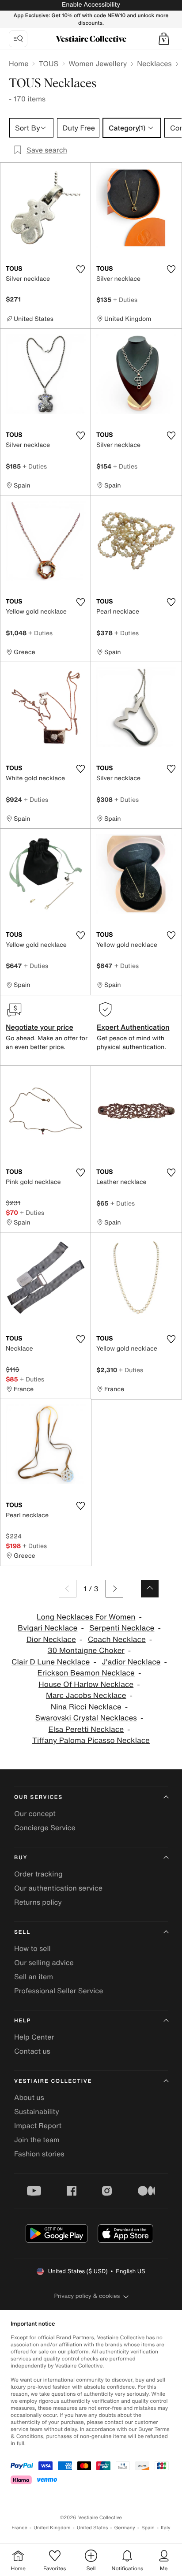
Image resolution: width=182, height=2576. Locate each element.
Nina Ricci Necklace (86, 1707)
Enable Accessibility (91, 5)
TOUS (48, 63)
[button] (164, 39)
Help (23, 2021)
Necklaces (154, 63)
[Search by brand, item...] (18, 39)
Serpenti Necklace (122, 1628)
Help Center (34, 2037)
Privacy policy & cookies (87, 2296)
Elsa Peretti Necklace (86, 1729)
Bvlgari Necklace (47, 1628)
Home (19, 63)
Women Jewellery (98, 63)
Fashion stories (39, 2154)
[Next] (114, 1589)
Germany (125, 2528)
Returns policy (38, 1902)
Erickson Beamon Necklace (86, 1673)
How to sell (32, 1948)
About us (29, 2097)
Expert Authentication (133, 1027)
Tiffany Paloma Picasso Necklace (91, 1740)
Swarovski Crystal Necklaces (86, 1718)
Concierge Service (45, 1828)
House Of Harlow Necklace (86, 1684)
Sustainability (37, 2111)
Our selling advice (44, 1962)
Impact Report (38, 2126)
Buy (21, 1858)
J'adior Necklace (131, 1662)
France (19, 2528)
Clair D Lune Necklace (51, 1662)
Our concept (35, 1813)
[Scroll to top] (150, 1589)
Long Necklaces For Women (86, 1617)
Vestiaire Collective (53, 2081)
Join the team (37, 2140)
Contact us (32, 2051)
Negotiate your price (40, 1027)
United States (93, 2528)
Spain (148, 2528)
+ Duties (125, 300)
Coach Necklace (117, 1640)
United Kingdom (52, 2528)
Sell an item (34, 1977)
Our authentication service (58, 1888)
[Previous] (68, 1589)
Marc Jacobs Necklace (86, 1696)
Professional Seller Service (59, 1991)
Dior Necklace (51, 1640)
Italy (166, 2528)
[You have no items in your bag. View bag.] (164, 39)
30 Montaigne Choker (86, 1651)
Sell (22, 1932)
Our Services (38, 1797)
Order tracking (38, 1874)
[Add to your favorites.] (80, 269)
